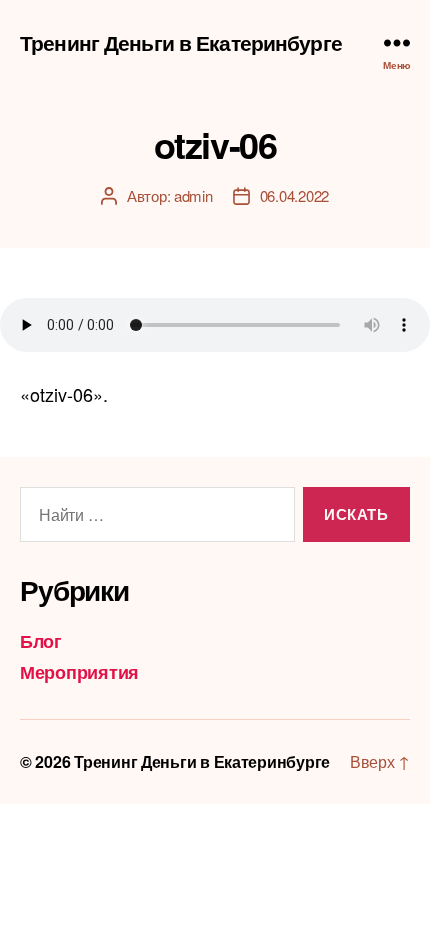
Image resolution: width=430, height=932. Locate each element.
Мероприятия (79, 672)
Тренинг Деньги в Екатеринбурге (181, 42)
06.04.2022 (294, 195)
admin (193, 195)
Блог (41, 641)
